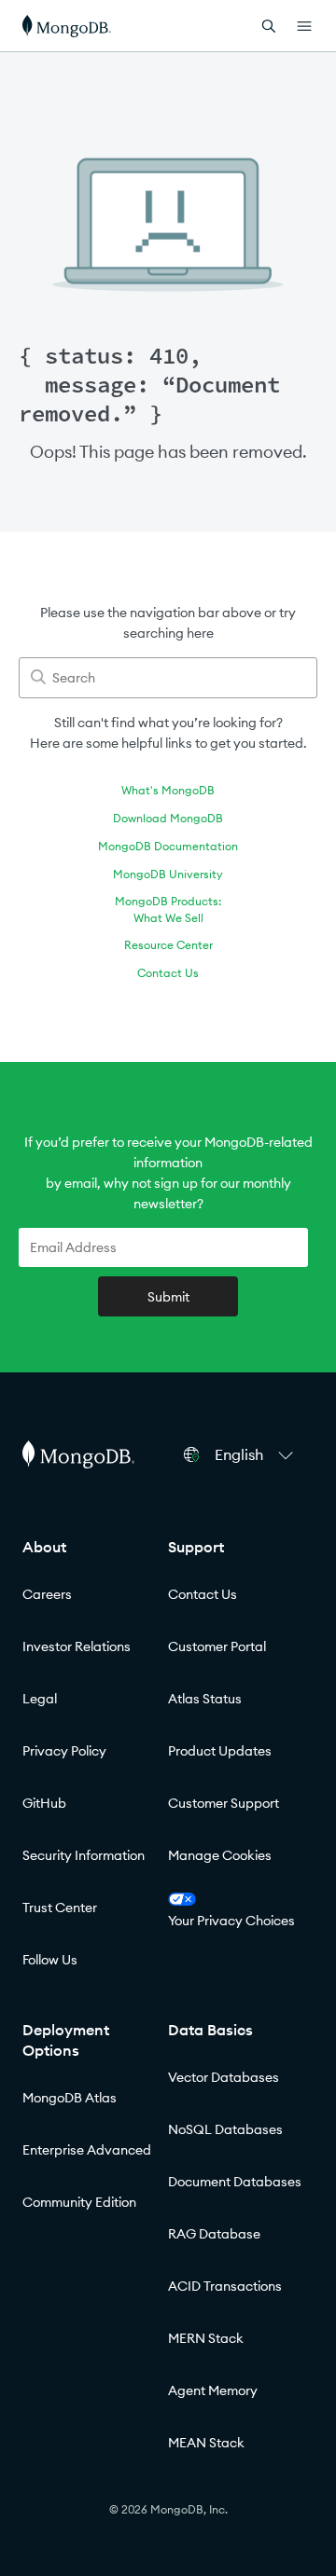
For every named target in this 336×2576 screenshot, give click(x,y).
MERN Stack (206, 2338)
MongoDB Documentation (168, 846)
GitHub (44, 1803)
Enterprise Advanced (87, 2150)
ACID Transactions (225, 2286)
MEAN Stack (206, 2443)
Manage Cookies (220, 1855)
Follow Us (50, 1960)
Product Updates (220, 1751)
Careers (47, 1594)
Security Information (84, 1855)
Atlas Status (205, 1699)
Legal (40, 1699)
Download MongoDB (168, 818)
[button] (257, 1454)
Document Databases (235, 2182)
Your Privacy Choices (231, 1921)
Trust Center (60, 1908)
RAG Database (214, 2234)
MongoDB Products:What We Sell (168, 909)
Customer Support (224, 1803)
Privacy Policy (64, 1751)
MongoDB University (168, 874)
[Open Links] (304, 26)
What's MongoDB (168, 790)
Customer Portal (217, 1646)
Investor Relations (77, 1646)
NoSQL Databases (225, 2129)
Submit (168, 1297)
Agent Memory (213, 2390)
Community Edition (79, 2202)
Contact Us (168, 973)
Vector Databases (224, 2077)
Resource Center (168, 945)
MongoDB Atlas (70, 2098)
